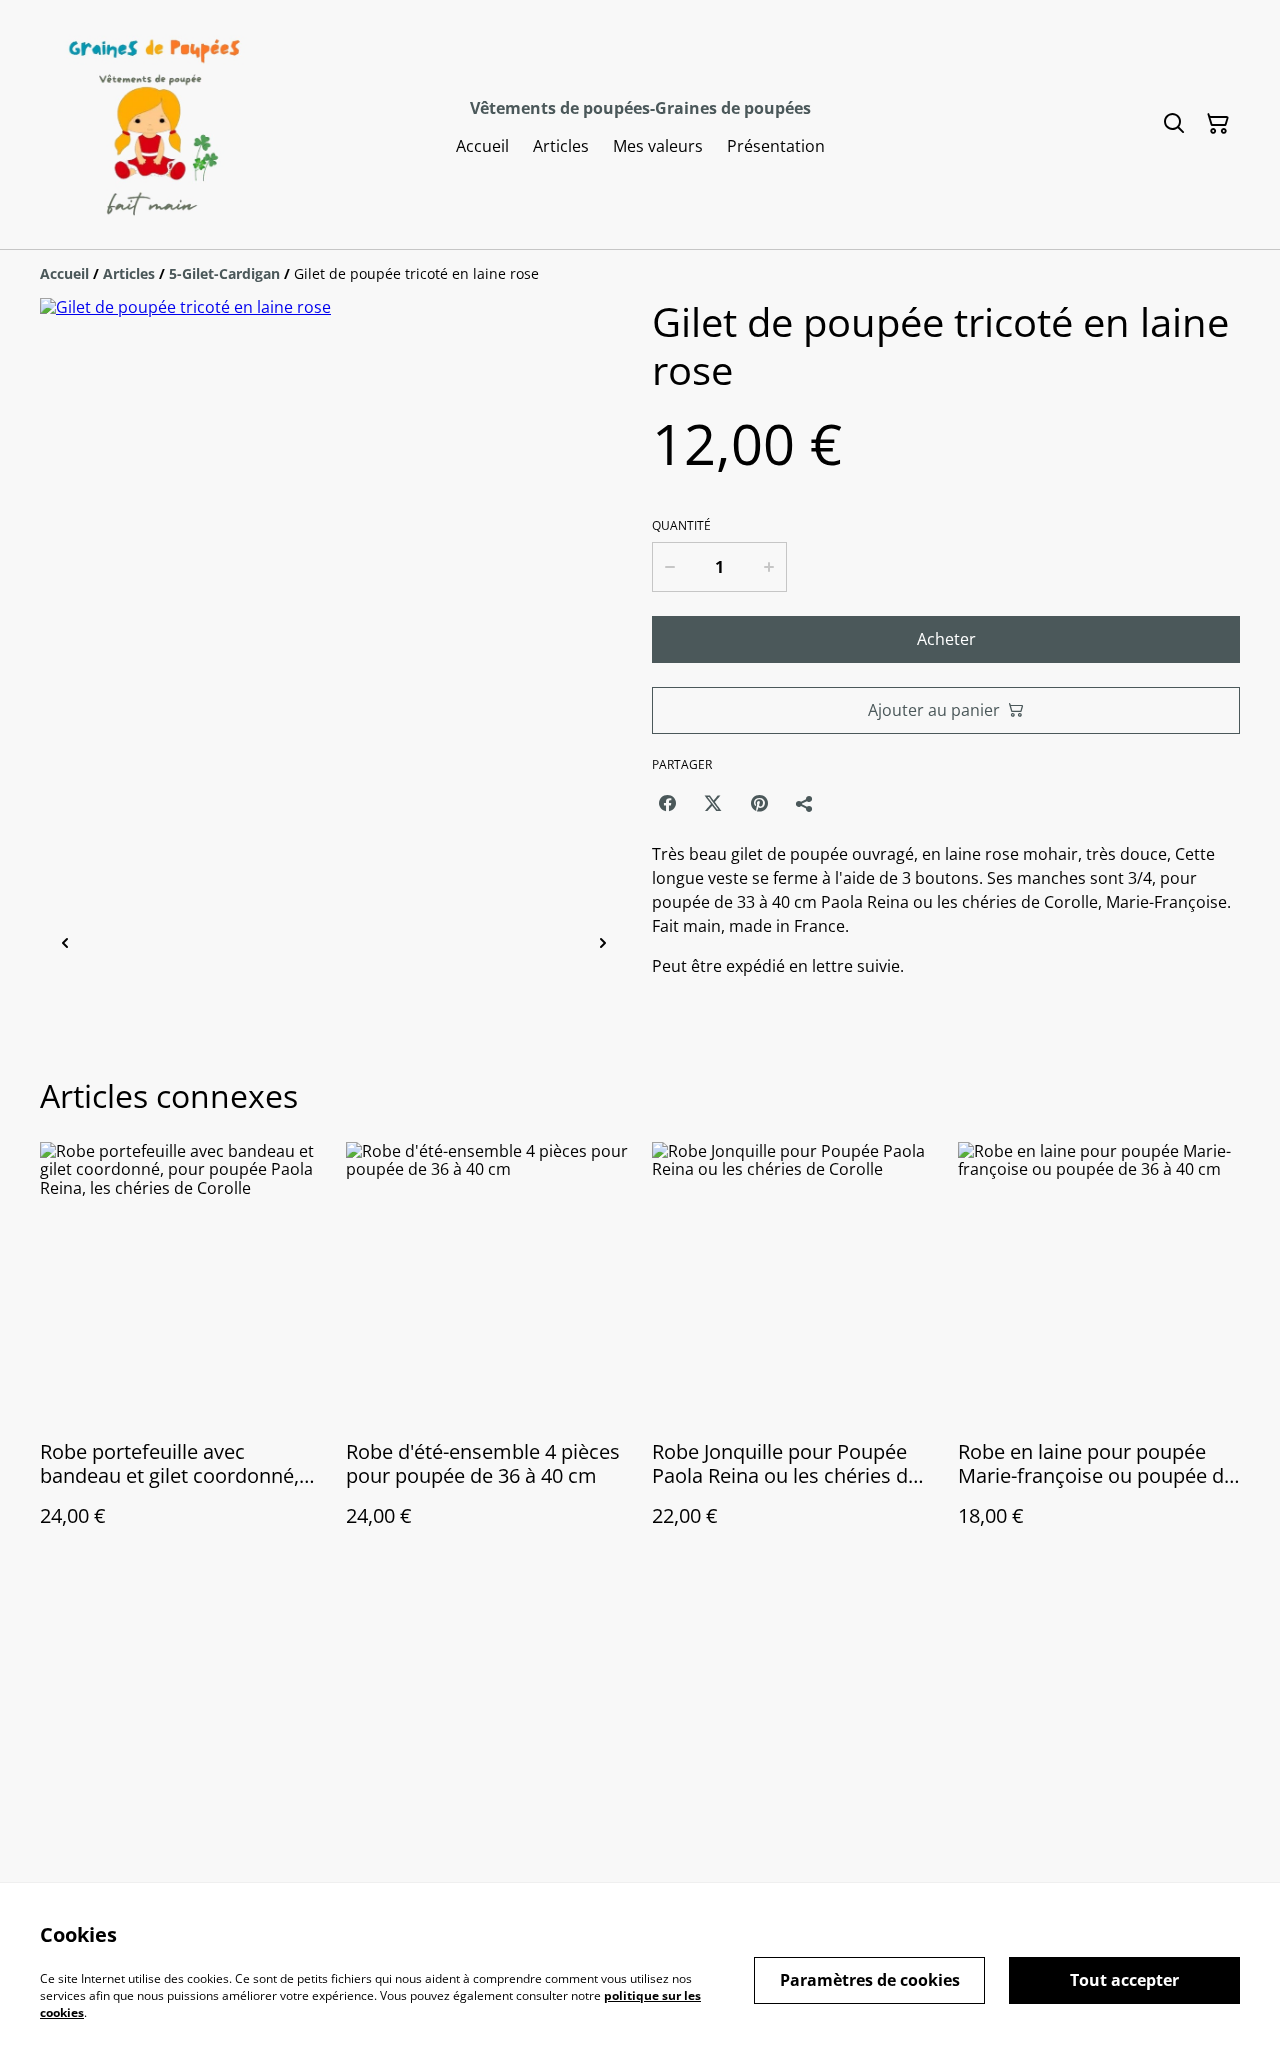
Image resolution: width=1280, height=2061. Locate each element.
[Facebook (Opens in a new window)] (667, 803)
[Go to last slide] (65, 944)
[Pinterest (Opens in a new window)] (759, 803)
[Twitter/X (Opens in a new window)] (713, 803)
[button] (132, 944)
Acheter (946, 639)
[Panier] (1218, 124)
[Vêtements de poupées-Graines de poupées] (150, 124)
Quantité (681, 526)
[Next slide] (603, 944)
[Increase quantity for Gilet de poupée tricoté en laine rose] (770, 567)
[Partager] (805, 803)
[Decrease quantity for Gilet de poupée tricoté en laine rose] (669, 567)
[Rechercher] (1174, 124)
